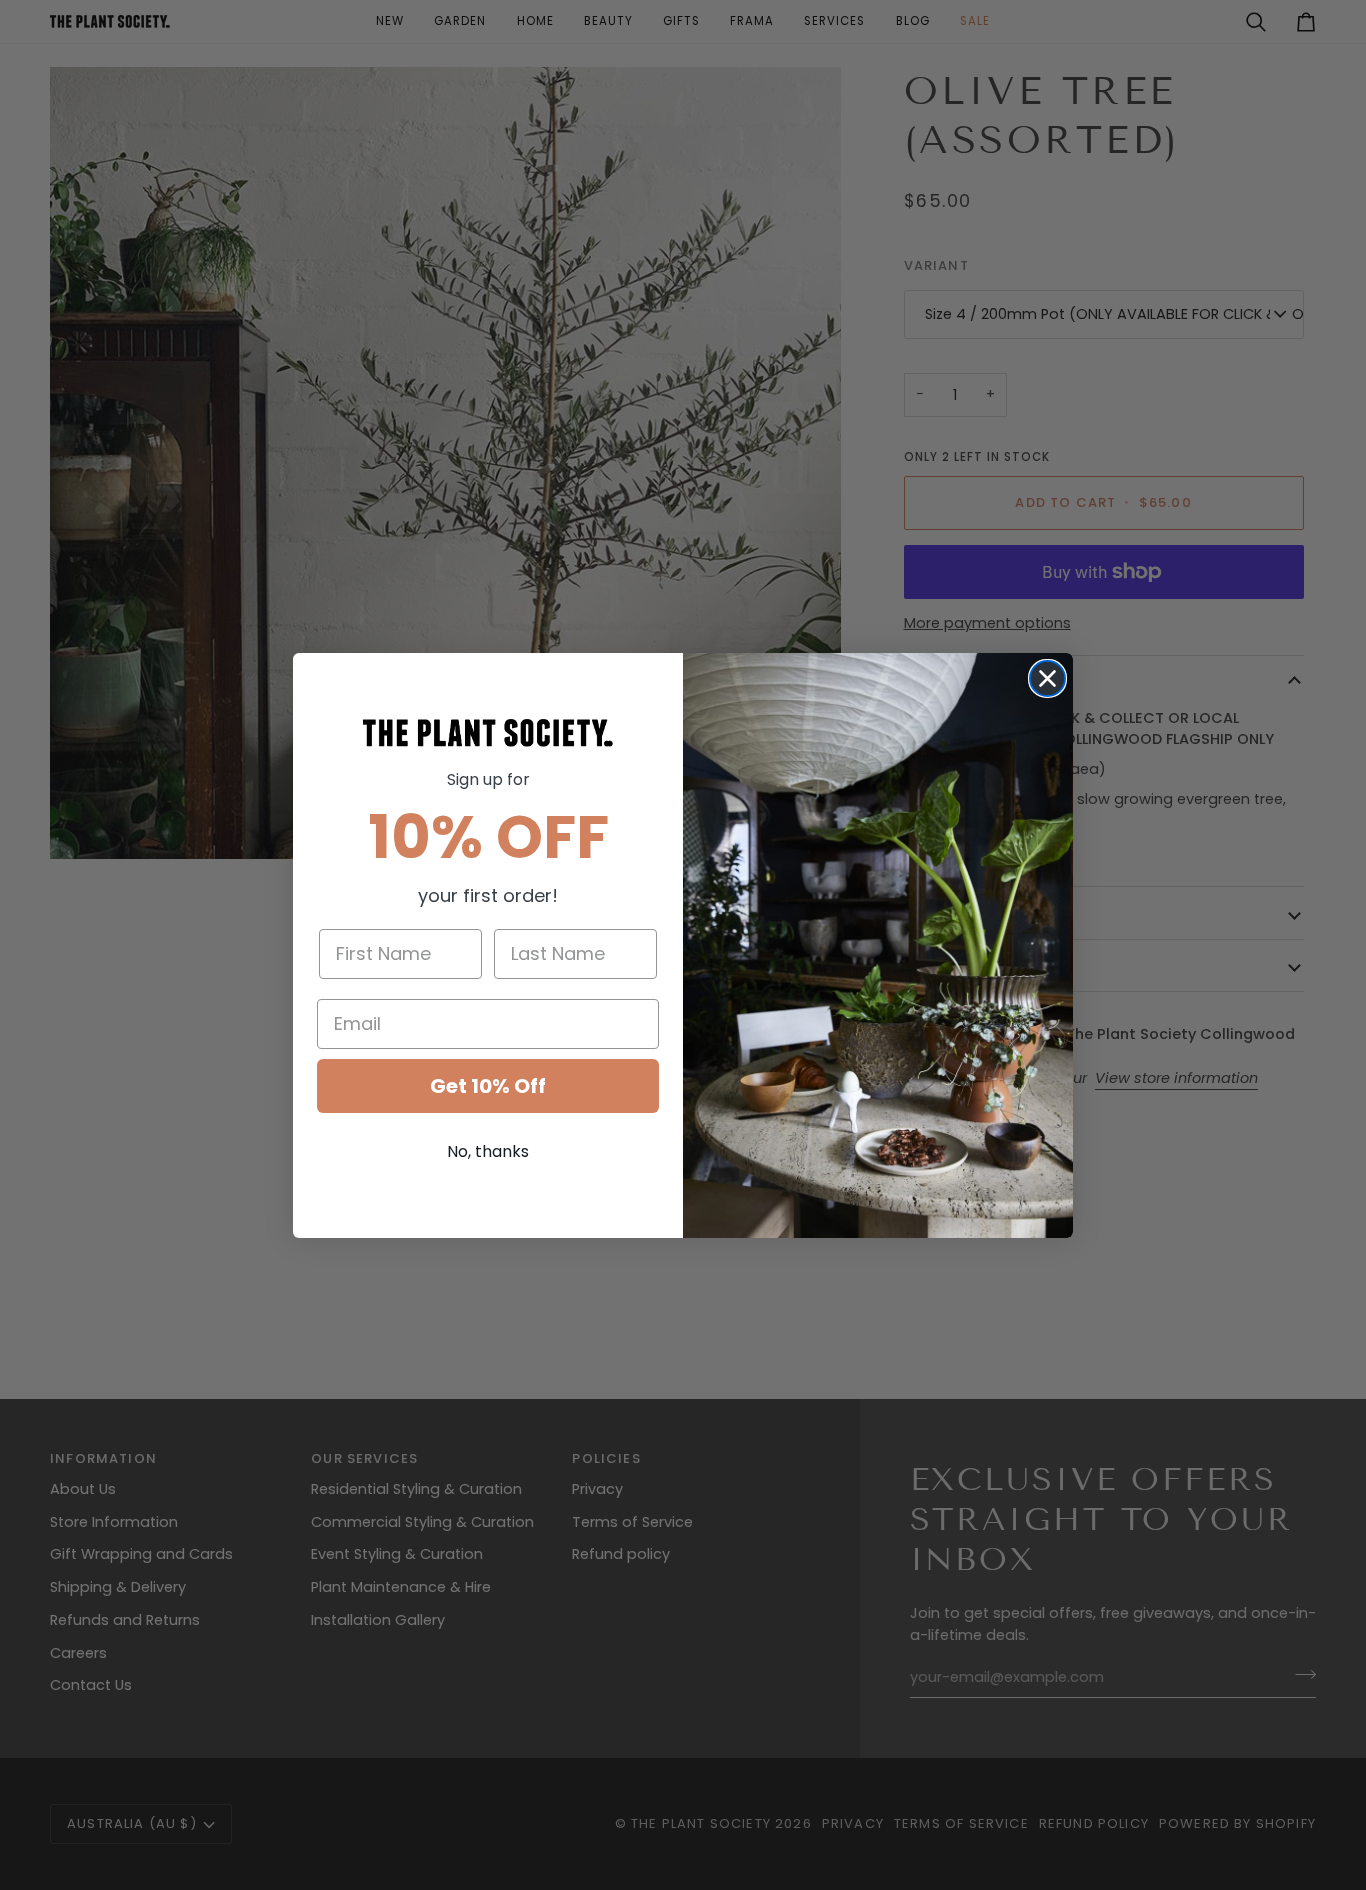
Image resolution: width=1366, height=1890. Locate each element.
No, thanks (488, 1151)
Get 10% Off (488, 1086)
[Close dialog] (1047, 678)
